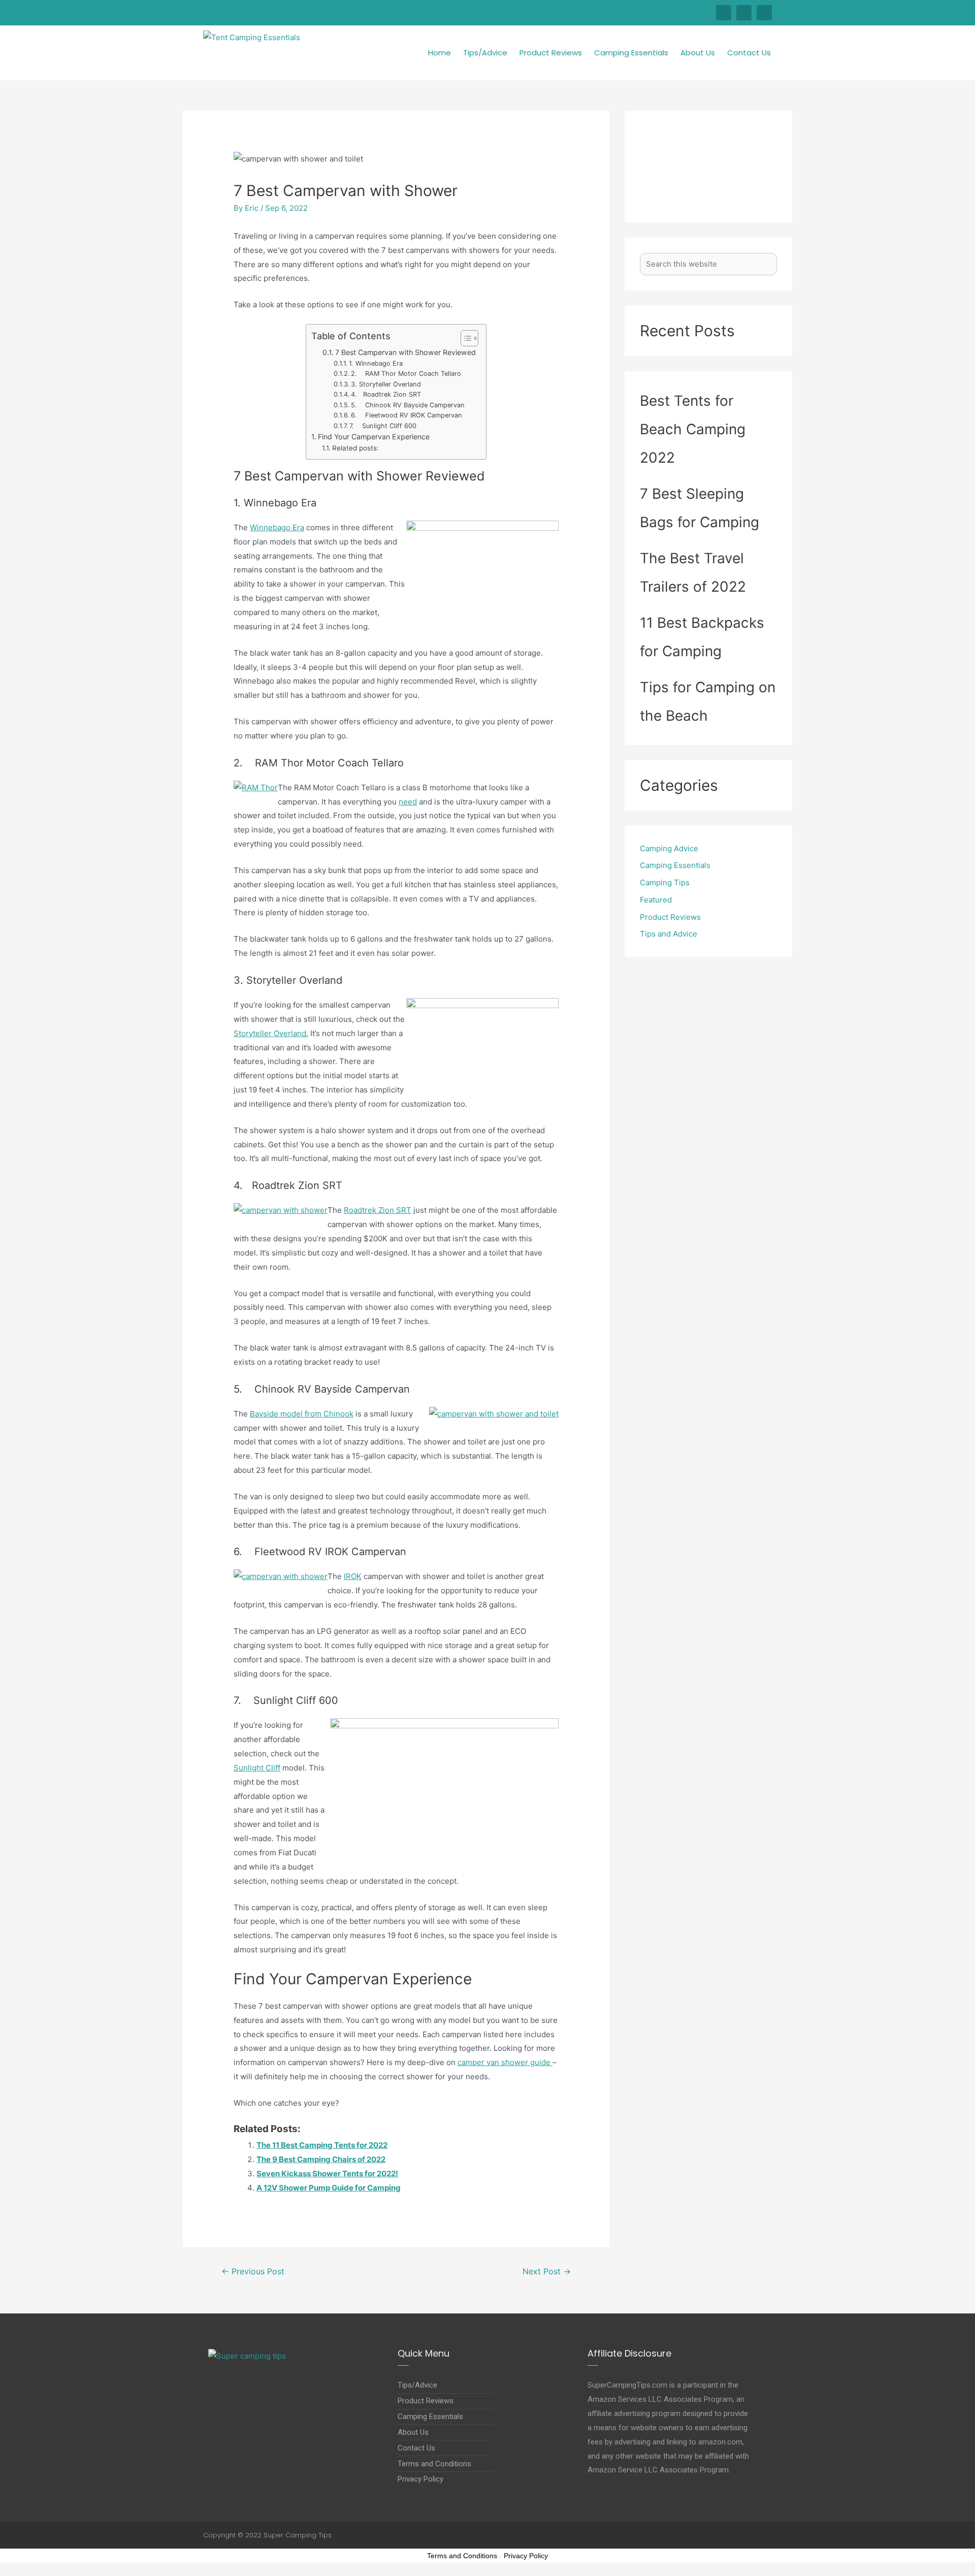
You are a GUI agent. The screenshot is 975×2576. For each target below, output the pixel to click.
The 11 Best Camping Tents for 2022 (322, 2145)
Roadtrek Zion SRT (378, 1210)
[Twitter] (744, 13)
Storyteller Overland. (271, 1033)
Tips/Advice (485, 53)
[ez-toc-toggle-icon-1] (464, 338)
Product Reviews (551, 53)
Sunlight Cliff (257, 1768)
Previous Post (253, 2272)
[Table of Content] (469, 338)
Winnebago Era (277, 527)
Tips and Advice (669, 934)
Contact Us (749, 53)
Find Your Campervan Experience (374, 437)
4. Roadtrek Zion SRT (386, 394)
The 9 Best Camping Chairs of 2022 (321, 2159)
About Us (698, 53)
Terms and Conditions (462, 2556)
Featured (656, 900)
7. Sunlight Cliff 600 (383, 426)
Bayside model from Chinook (302, 1414)
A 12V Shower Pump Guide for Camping (329, 2188)
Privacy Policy (526, 2556)
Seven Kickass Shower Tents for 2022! (327, 2173)
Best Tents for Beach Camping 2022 (693, 429)
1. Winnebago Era (376, 363)
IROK (353, 1576)
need (408, 802)
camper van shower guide (505, 2062)
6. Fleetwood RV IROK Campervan (407, 415)
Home (440, 53)
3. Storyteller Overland (386, 384)
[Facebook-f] (724, 13)
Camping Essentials (631, 53)
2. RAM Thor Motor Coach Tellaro (406, 374)
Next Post (547, 2272)
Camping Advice (669, 848)
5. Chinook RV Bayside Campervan (408, 405)
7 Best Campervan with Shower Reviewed (405, 352)
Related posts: (355, 448)
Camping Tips (665, 882)
